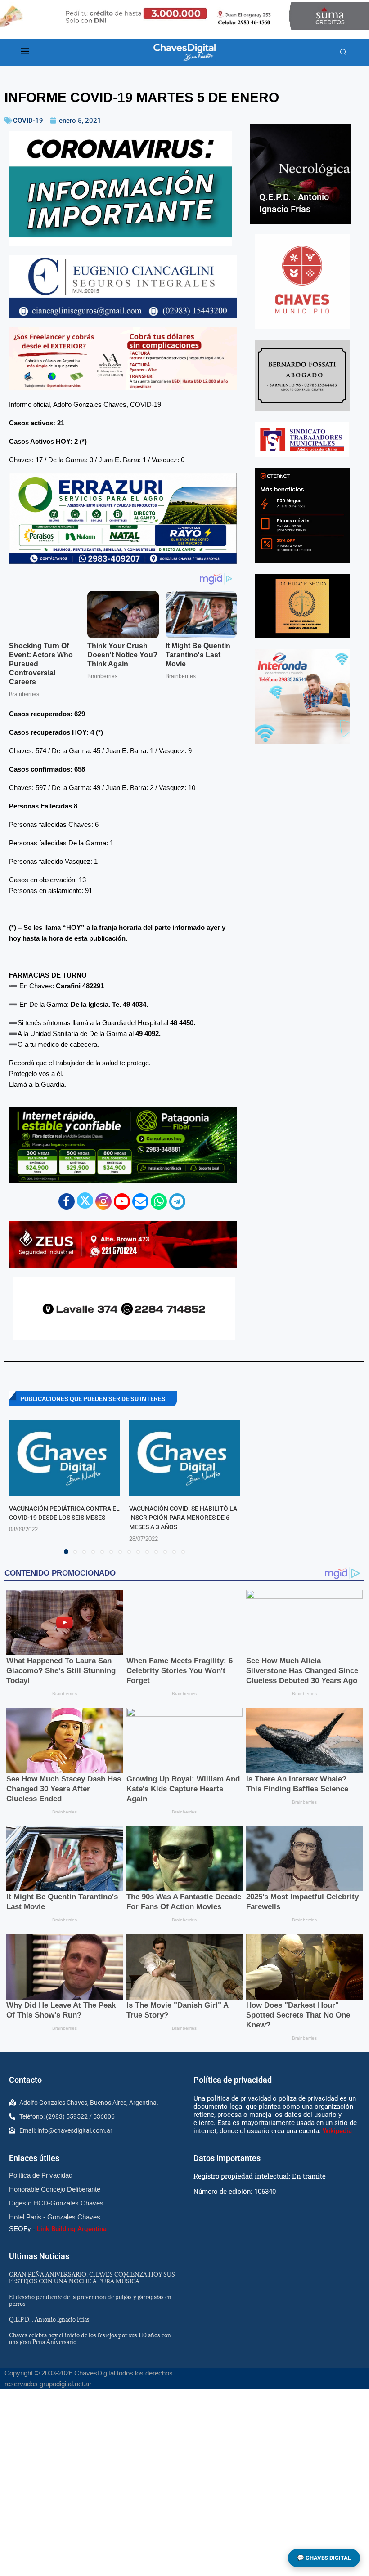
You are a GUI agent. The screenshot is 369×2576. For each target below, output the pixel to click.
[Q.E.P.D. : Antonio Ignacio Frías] (301, 174)
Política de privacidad (233, 2080)
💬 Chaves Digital (324, 2558)
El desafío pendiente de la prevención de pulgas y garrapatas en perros (90, 2300)
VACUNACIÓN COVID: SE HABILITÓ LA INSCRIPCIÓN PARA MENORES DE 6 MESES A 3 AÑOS (183, 1518)
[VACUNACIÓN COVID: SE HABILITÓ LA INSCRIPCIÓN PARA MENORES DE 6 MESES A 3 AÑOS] (185, 1458)
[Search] (343, 53)
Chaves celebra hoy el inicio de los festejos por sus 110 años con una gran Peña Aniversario (90, 2338)
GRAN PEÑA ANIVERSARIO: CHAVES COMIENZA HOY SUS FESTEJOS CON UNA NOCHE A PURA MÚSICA (92, 2278)
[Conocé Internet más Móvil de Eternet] (302, 516)
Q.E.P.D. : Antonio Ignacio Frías (49, 2319)
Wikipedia (337, 2131)
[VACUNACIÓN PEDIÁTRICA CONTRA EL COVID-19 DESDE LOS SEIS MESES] (65, 1458)
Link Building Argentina (72, 2229)
